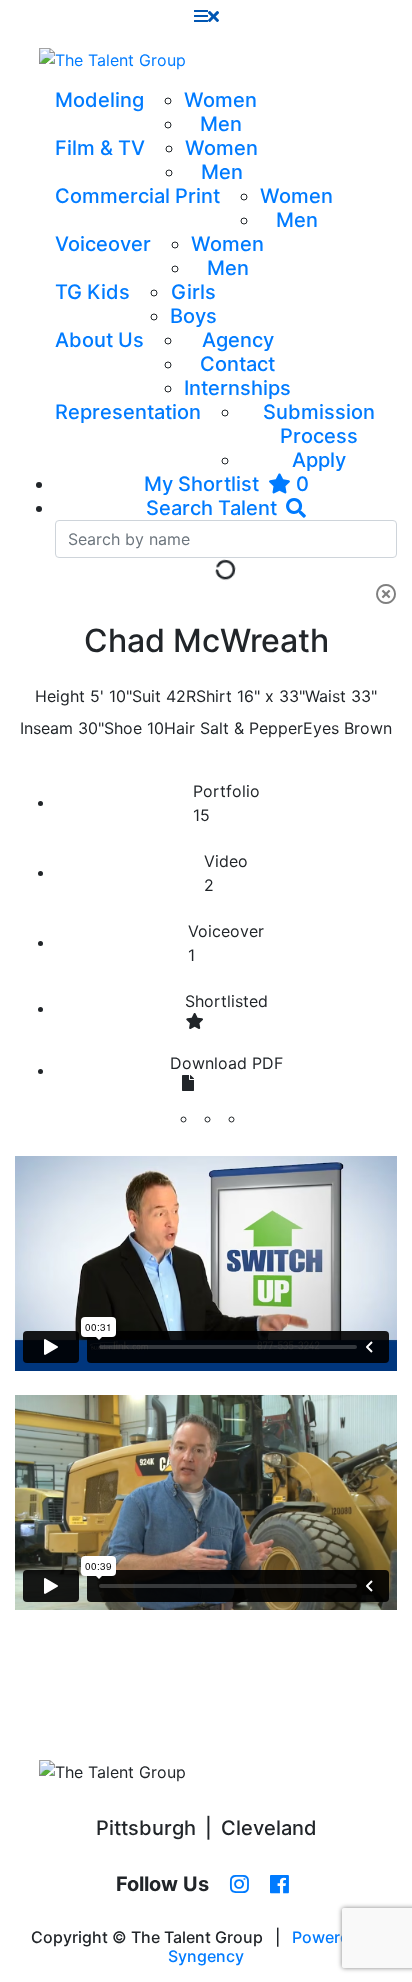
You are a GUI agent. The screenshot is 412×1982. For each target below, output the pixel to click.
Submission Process (319, 424)
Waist (325, 696)
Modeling (99, 100)
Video (226, 873)
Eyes (321, 728)
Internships (237, 388)
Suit (146, 696)
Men (221, 124)
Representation (128, 412)
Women (220, 100)
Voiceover (103, 244)
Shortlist (226, 1001)
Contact (237, 364)
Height (60, 696)
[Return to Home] (112, 60)
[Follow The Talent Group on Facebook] (279, 1885)
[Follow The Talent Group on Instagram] (239, 1885)
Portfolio (226, 803)
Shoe (123, 728)
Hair (179, 728)
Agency (238, 340)
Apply (319, 460)
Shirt (214, 696)
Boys (193, 316)
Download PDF (226, 1063)
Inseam (46, 728)
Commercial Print (137, 196)
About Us (99, 340)
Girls (193, 292)
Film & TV (100, 148)
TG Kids (92, 292)
